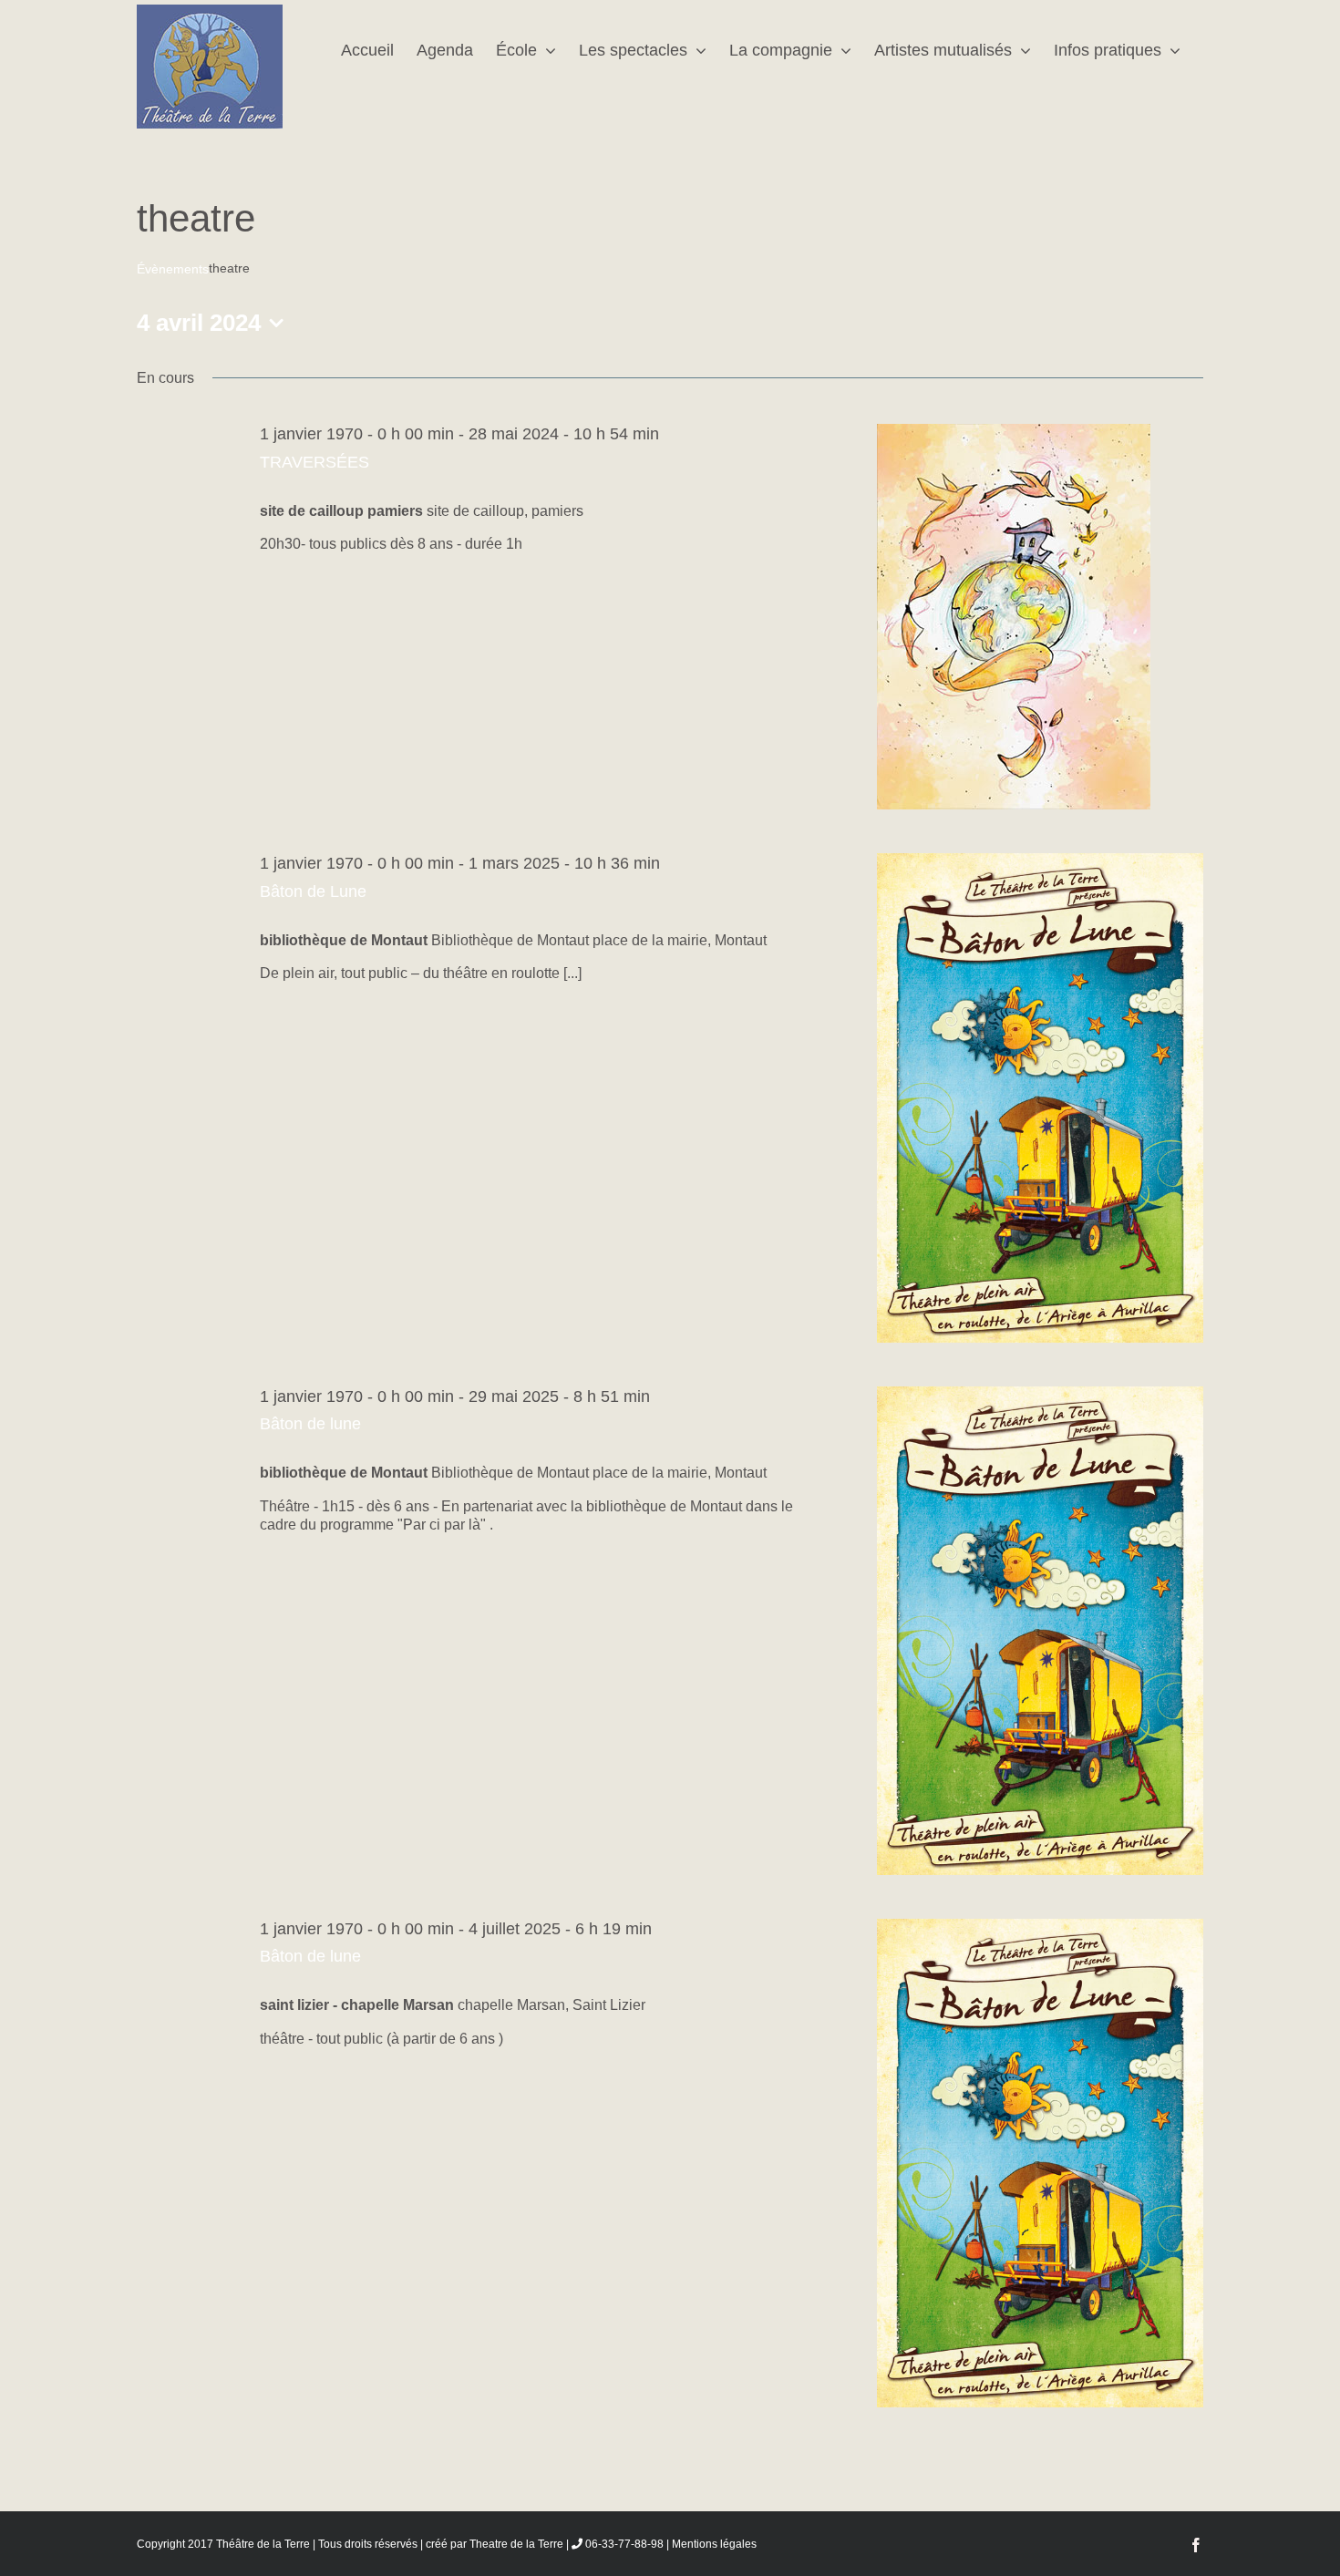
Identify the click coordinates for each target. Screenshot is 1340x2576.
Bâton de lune (310, 1424)
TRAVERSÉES (314, 462)
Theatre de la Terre (516, 2544)
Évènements (173, 269)
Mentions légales (714, 2544)
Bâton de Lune (313, 891)
